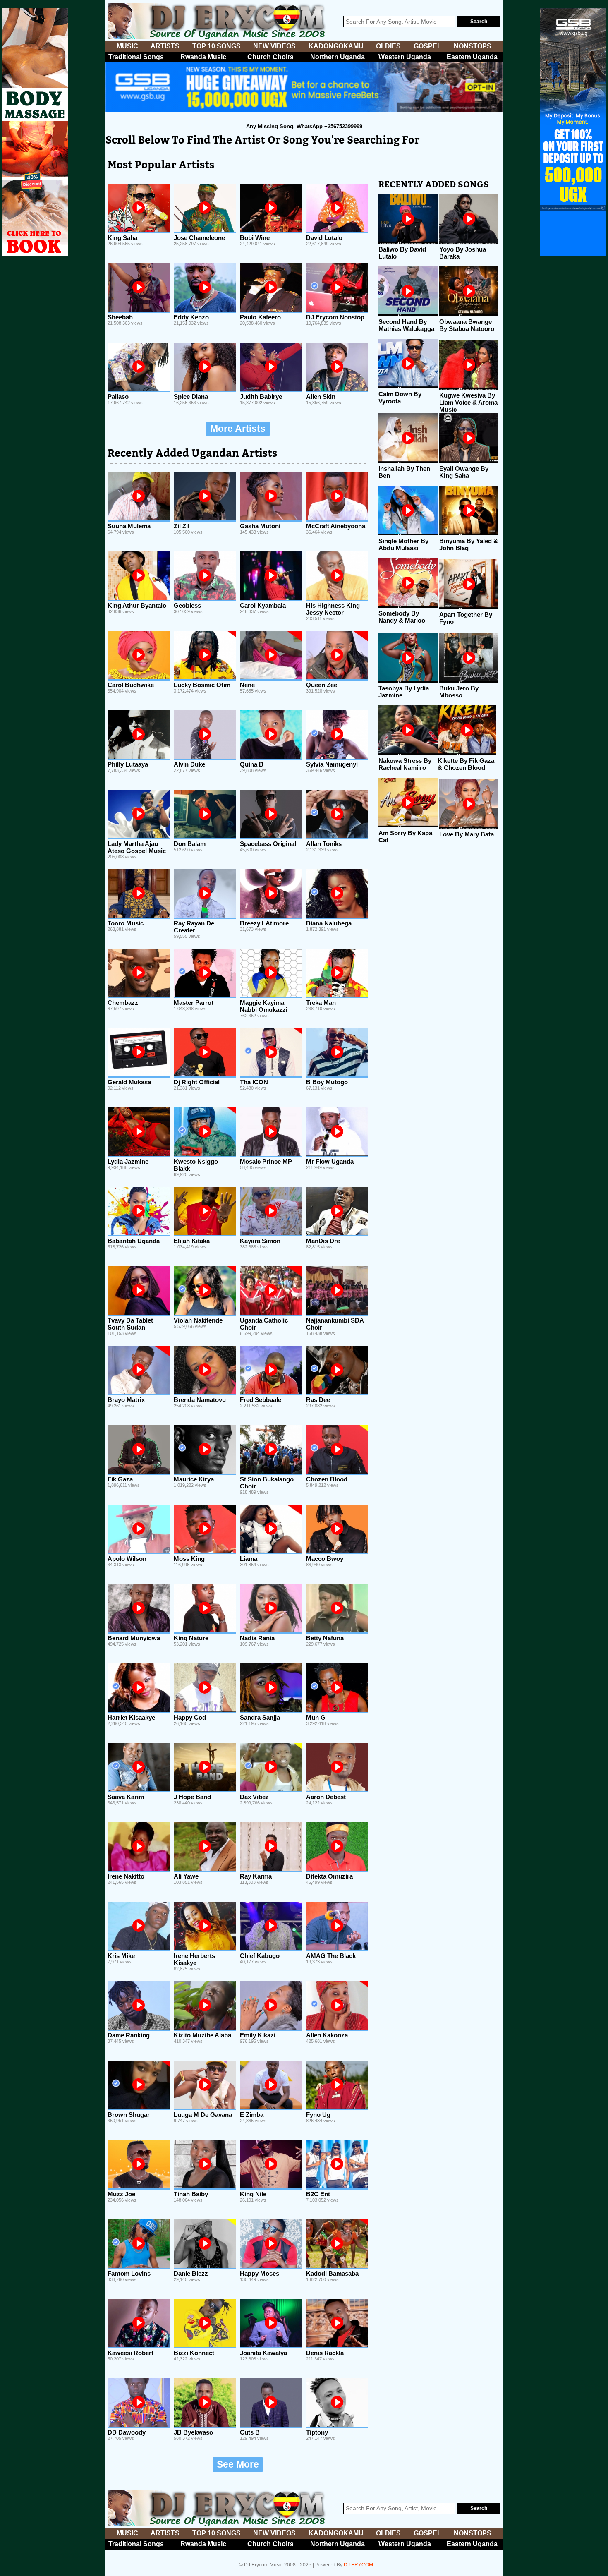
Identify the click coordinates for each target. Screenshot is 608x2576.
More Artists (238, 429)
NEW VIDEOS (274, 46)
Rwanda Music (203, 57)
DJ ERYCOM (358, 2565)
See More (238, 2465)
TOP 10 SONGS (217, 46)
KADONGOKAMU (336, 46)
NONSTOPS (473, 46)
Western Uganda (405, 57)
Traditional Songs (136, 57)
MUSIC (127, 46)
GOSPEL (427, 46)
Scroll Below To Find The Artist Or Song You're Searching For (262, 140)
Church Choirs (270, 57)
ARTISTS (165, 46)
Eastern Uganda (472, 57)
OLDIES (388, 46)
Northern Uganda (338, 57)
